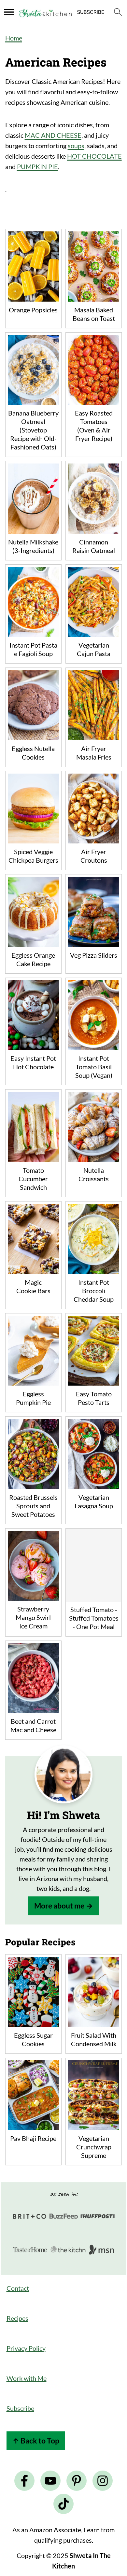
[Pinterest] (77, 2481)
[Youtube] (50, 2481)
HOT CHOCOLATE (94, 156)
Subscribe (20, 2408)
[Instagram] (103, 2481)
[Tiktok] (63, 2504)
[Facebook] (24, 2481)
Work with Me (27, 2378)
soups (76, 146)
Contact (18, 2288)
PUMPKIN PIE (37, 166)
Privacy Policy (26, 2348)
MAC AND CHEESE (53, 135)
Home (14, 38)
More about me (59, 1906)
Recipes (17, 2318)
